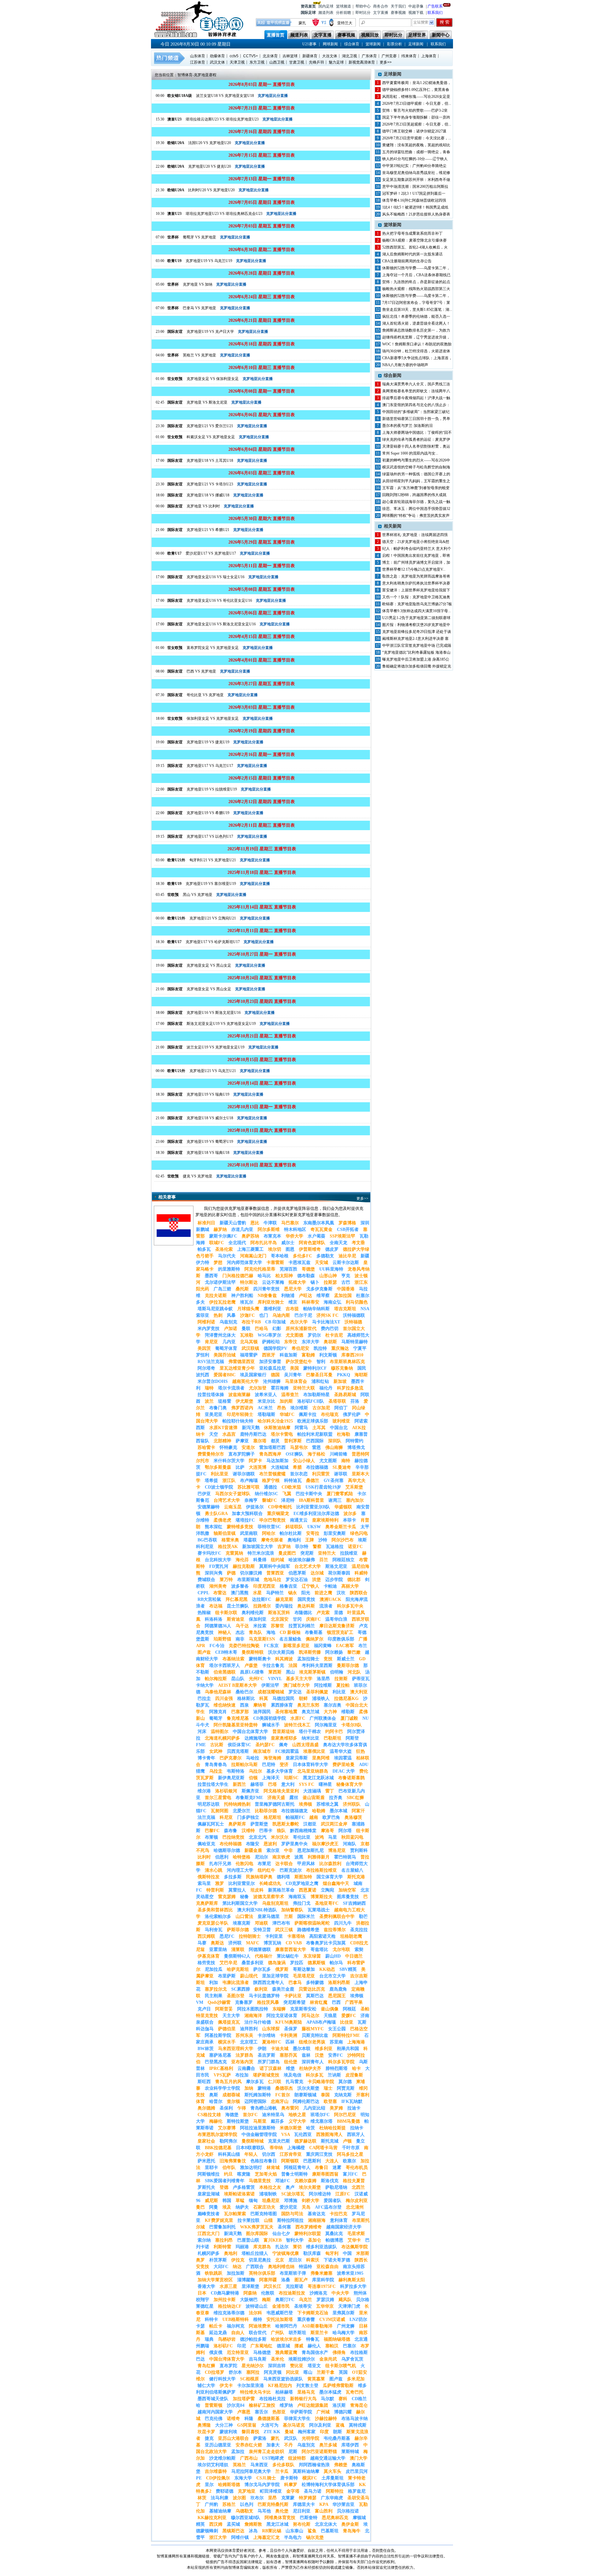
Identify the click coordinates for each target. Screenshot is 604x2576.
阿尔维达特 (320, 2194)
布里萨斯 (227, 1976)
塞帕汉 (332, 2346)
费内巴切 (330, 1329)
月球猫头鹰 (248, 1309)
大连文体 (330, 56)
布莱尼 (264, 1864)
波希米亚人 (266, 1395)
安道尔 (248, 1447)
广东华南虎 (332, 2498)
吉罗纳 (284, 1547)
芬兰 (324, 1560)
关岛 (306, 2207)
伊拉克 (238, 2260)
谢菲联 (341, 1474)
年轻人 (251, 2154)
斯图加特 (303, 1877)
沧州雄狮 (272, 1381)
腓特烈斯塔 (337, 2068)
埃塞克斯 (242, 1923)
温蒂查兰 (290, 1395)
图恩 (290, 1249)
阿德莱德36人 (218, 1626)
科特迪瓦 (293, 1481)
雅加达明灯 (251, 2168)
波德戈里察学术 (269, 1897)
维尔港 (204, 1791)
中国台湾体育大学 (227, 2359)
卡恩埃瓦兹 (299, 1263)
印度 (324, 2432)
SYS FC (307, 1784)
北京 (280, 2260)
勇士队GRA (216, 1514)
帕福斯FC (295, 1817)
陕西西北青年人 (269, 1983)
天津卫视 (237, 62)
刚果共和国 (348, 2049)
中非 (288, 1850)
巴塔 (272, 1784)
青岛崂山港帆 (264, 2108)
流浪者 (326, 1606)
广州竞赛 (389, 56)
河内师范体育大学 (244, 1263)
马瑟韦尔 (299, 1447)
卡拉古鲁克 (273, 1665)
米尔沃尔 (280, 1837)
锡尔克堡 (315, 2537)
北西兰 (358, 2187)
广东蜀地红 (261, 2346)
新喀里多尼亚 (296, 1646)
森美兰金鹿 (283, 1989)
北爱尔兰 (242, 1811)
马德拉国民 (283, 1699)
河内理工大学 (240, 1870)
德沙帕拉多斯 (253, 2339)
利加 (214, 1983)
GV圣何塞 (334, 1481)
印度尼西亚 (264, 1586)
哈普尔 (216, 2101)
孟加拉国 (343, 1296)
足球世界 (417, 35)
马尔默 (327, 2399)
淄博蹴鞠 (246, 2280)
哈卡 (356, 2068)
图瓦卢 (301, 2280)
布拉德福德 (317, 1467)
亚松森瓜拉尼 (272, 1368)
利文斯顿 (328, 1355)
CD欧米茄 (291, 1487)
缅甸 (253, 2201)
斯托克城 (330, 2141)
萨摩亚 (242, 1441)
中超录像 (416, 6)
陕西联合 (359, 1593)
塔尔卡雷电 (282, 1434)
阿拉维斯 (323, 1685)
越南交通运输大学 (328, 2458)
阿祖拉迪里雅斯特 (258, 2128)
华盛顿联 (343, 1507)
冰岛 (253, 2531)
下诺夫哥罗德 (337, 2260)
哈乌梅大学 (344, 2333)
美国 (294, 1368)
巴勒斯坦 (333, 1738)
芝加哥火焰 (266, 2174)
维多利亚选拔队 (322, 2247)
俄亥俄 (216, 2352)
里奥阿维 (321, 1758)
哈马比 (264, 1276)
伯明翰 (337, 1672)
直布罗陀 (228, 2366)
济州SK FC (327, 1315)
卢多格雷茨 (244, 2187)
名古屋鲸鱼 (290, 1639)
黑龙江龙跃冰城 (318, 1778)
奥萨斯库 (237, 1824)
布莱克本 (272, 1236)
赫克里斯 (284, 1599)
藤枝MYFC (313, 2029)
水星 (257, 1593)
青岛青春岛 (216, 1765)
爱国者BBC (225, 1375)
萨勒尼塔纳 (336, 2187)
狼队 (281, 1831)
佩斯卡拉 (308, 1414)
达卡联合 (284, 1864)
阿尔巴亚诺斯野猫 (319, 2452)
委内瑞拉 (284, 1606)
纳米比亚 (310, 1738)
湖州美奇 (218, 1586)
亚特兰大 (327, 1553)
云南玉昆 (233, 1507)
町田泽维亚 (271, 2491)
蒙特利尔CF (315, 1368)
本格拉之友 (270, 2187)
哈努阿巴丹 (286, 2326)
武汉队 (291, 2438)
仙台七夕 (281, 2234)
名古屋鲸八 (352, 1870)
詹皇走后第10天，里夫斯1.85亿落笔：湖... (417, 310)
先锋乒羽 (316, 62)
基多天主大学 (299, 1679)
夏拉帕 (343, 1685)
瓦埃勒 (247, 1335)
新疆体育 (310, 56)
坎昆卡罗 (206, 2432)
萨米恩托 (206, 2161)
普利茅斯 (293, 1441)
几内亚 (229, 1342)
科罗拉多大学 (353, 2286)
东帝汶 (291, 1342)
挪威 (299, 2346)
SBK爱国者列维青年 (225, 2181)
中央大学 (340, 2293)
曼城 (289, 2432)
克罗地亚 (247, 2491)
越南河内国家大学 (215, 2412)
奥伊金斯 (350, 2524)
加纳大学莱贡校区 (215, 2280)
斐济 (284, 1765)
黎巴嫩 (354, 1652)
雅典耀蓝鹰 (286, 2352)
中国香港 (346, 1289)
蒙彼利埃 (228, 2432)
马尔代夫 (227, 1256)
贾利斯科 (359, 1850)
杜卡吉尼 (334, 1335)
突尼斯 (307, 1553)
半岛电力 (293, 2537)
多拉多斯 (233, 1877)
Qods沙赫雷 (219, 2002)
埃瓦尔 (247, 1302)
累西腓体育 (282, 1705)
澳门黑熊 (240, 1593)
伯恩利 (222, 1857)
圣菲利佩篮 (317, 1692)
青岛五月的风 (228, 2082)
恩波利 (270, 1844)
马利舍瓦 (214, 1930)
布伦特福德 (231, 1844)
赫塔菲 (257, 1784)
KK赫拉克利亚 (212, 2518)
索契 (359, 1950)
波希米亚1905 (350, 2273)
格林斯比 (246, 1699)
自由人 (238, 2333)
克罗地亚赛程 (205, 75)
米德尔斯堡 (291, 2128)
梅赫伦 (216, 2121)
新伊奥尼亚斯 (231, 1778)
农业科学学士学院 (222, 2088)
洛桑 (286, 2280)
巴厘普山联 (248, 2240)
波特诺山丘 (257, 2306)
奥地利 (231, 2253)
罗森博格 (347, 1223)
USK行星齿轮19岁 (323, 1487)
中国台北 (339, 1428)
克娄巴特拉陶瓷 (244, 1646)
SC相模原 (249, 2379)
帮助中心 (363, 6)
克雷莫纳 (234, 1553)
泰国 (325, 2095)
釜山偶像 (330, 2009)
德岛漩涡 (277, 1963)
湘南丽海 (317, 2220)
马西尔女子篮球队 (233, 1494)
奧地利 (294, 1540)
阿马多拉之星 (350, 2154)
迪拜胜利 (249, 2029)
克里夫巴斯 (279, 2141)
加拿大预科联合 (247, 1514)
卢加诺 (231, 1329)
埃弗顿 (305, 1804)
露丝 (294, 1798)
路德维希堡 (308, 1930)
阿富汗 (358, 1811)
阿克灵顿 (273, 2372)
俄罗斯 (282, 1969)
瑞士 (328, 2088)
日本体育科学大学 (310, 1765)
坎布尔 (257, 2498)
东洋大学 (310, 1342)
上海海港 (356, 2042)
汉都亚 (310, 1824)
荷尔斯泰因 (339, 1573)
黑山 (290, 1672)
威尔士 (288, 1243)
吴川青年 (293, 1375)
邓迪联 (261, 1923)
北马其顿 (249, 1342)
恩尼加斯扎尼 (310, 1850)
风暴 (231, 1315)
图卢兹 (204, 1652)
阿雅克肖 (218, 1712)
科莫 (264, 1699)
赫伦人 (314, 2346)
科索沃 (313, 2260)
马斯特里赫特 (355, 1342)
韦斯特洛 (236, 1771)
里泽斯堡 (250, 2286)
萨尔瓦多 (262, 1969)
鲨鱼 (312, 2531)
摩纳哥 (260, 1705)
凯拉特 (320, 1348)
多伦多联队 (283, 2465)
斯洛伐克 (330, 2181)
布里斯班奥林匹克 (347, 1362)
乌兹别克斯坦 (275, 1903)
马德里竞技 (260, 2181)
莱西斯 (275, 1672)
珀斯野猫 (222, 1639)
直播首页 (276, 35)
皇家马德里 (269, 1917)
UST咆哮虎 (273, 2458)
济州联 (235, 1943)
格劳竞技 (206, 1963)
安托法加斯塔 (280, 2319)
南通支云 (299, 1520)
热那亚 (279, 2412)
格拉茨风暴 (268, 2002)
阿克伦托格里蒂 (260, 1269)
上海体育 (429, 56)
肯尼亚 (211, 1342)
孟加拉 (238, 2452)
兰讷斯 (334, 2075)
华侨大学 (294, 1236)
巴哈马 (261, 1329)
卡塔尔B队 (352, 1725)
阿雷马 (301, 1428)
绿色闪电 (359, 1533)
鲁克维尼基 (238, 1718)
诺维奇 (233, 2419)
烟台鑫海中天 (336, 1883)
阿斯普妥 (224, 2009)
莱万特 (226, 1580)
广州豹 (211, 2504)
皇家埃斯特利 (325, 1520)
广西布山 (249, 2458)
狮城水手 (271, 1725)
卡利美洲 (288, 2035)
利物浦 (288, 1296)
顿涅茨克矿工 (340, 1632)
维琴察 (323, 1296)
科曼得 (260, 1560)
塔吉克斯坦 (345, 1309)
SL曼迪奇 (342, 1467)
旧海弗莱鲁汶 (233, 2161)
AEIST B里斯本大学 (238, 1685)
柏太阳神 (284, 1276)
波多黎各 (240, 1586)
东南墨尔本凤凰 (319, 1223)
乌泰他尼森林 (218, 1692)
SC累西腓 (241, 1989)
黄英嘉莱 (316, 2379)
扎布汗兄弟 (220, 1864)
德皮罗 (332, 1249)
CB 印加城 (275, 1322)
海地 (271, 1632)
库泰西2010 (352, 1355)
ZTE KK (272, 2432)
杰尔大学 (299, 1322)
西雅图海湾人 (329, 2135)
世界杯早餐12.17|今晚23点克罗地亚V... (414, 569)
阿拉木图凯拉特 (253, 2009)
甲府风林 (306, 1864)
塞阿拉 (253, 2372)
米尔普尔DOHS (213, 1381)
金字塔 (293, 2491)
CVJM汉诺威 (332, 2319)
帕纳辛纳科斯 (316, 1309)
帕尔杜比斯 (291, 1533)
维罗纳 (286, 2405)
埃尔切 (275, 1249)
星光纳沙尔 (253, 2366)
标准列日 (206, 1223)
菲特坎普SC (269, 1527)
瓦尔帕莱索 (235, 2214)
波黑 (299, 1857)
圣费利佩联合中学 (337, 1917)
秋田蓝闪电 (352, 1837)
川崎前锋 (338, 1454)
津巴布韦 (281, 1923)
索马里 (204, 1883)
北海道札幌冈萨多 (222, 1738)
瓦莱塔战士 (319, 1910)
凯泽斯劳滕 (310, 1652)
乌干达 (242, 1626)
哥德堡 (308, 1269)
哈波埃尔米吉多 (286, 2339)
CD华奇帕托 (280, 1507)
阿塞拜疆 (268, 2280)
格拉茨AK (228, 1547)
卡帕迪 (330, 1586)
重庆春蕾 (306, 2319)
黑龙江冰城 (277, 2524)
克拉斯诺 (294, 2286)
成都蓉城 (231, 2095)
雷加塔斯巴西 (272, 1447)
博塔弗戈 (356, 1447)
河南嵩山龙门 (253, 1256)
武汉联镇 (250, 1348)
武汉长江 (272, 2286)
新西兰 (239, 1784)
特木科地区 (295, 1229)
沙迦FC (247, 1315)
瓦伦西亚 (303, 2135)
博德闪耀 (343, 2412)
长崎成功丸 (270, 1883)
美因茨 (204, 1348)
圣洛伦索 (224, 1249)
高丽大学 (350, 1586)
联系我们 (435, 13)
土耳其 (319, 1428)
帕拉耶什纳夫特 (238, 1421)
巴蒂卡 (266, 1831)
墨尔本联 (302, 2049)
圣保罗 (291, 2029)
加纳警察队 (292, 1910)
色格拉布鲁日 (264, 2161)
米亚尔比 (266, 1401)
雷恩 (316, 1447)
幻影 (277, 1329)
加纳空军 (347, 1890)
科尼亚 (226, 1817)
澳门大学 (359, 2458)
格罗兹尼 (357, 2491)
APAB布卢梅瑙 (321, 2022)
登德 (224, 2187)
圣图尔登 (236, 1996)
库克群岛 (262, 2247)
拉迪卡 (354, 2108)
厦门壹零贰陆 (340, 1494)
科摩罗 (291, 2485)
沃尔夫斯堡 (308, 2088)
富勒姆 (308, 1355)
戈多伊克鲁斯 (319, 1289)
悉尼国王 (337, 1996)
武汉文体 (217, 62)
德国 (275, 1375)
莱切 (297, 2247)
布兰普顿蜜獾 (272, 1474)
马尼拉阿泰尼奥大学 (251, 2471)
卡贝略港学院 (321, 2082)
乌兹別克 (306, 2445)
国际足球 (308, 13)
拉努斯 (341, 1679)
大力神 (330, 1712)
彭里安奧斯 (335, 1533)
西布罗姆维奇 (309, 2227)
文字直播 (381, 13)
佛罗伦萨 (352, 1414)
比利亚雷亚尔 (242, 1883)
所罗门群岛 (269, 2062)
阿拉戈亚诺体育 (282, 2016)
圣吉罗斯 (266, 2055)
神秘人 (225, 1632)
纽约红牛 (266, 1870)
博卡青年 (206, 1758)
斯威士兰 (346, 1659)
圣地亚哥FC (327, 1903)
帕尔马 (336, 1963)
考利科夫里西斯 (317, 1665)
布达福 (216, 1606)
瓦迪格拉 (335, 1547)
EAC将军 (345, 1646)
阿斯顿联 (290, 2161)
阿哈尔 (269, 1533)
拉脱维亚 (349, 1553)
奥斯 (214, 2095)
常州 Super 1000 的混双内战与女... (410, 453)
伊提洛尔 (255, 1507)
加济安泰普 (270, 1362)
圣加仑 (315, 2240)
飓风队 (345, 2300)
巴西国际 (315, 1441)
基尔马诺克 (294, 2425)
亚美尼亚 (214, 1414)
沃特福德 (353, 1322)
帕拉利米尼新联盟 (315, 1434)
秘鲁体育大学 (350, 1784)
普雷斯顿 (214, 2405)
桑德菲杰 (284, 2088)
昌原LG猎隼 (252, 1672)
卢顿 (347, 2141)
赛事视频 (398, 13)
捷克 (209, 2438)
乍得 (242, 2108)
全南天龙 (338, 1243)
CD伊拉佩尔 (218, 2478)
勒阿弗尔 (228, 2141)
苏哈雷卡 (206, 1447)
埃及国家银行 (253, 1375)
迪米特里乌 (273, 2115)
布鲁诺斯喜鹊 (351, 1778)
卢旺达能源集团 (313, 2405)
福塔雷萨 (249, 1355)
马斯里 (260, 2121)
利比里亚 (220, 1474)
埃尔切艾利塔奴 (213, 2465)
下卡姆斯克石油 (313, 2313)
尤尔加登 (258, 1388)
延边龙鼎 (218, 2333)
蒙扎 (275, 2438)
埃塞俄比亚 (314, 1751)
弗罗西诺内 (242, 1408)
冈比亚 (293, 2372)
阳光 (306, 1593)
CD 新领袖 (290, 1632)
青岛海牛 (352, 2531)
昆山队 (238, 1679)
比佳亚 (347, 2022)
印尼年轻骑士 (240, 1414)
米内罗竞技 (209, 1329)
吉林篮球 (290, 56)
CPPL (203, 1593)
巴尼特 (269, 1765)
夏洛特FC (272, 2042)
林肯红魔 (319, 2002)
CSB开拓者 (348, 1229)
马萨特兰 (275, 1593)
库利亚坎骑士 (271, 1302)
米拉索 (260, 1626)
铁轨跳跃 (214, 2273)
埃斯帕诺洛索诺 (239, 2194)
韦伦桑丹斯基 (337, 2438)
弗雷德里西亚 (242, 1362)
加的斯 (286, 1401)
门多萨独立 (248, 1817)
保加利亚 (258, 1619)
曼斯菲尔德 (348, 1665)
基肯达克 (316, 2214)
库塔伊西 (350, 2445)
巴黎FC (212, 1831)
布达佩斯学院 (355, 2247)
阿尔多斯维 (269, 1229)
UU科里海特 (331, 1269)
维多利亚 (324, 2049)
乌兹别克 (228, 1322)
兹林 (306, 2055)
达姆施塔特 (255, 1738)
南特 (346, 1461)
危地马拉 (272, 1580)
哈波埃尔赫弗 (302, 1560)
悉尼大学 (293, 1289)
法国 (293, 1665)
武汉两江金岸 (334, 1824)
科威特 (361, 1573)
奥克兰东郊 (308, 1705)
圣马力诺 (313, 2491)
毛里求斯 (356, 2234)
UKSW (314, 1527)
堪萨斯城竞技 (266, 2075)
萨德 (231, 1573)
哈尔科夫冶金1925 (275, 1421)
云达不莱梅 (273, 1282)
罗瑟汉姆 (325, 2300)
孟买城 (233, 2524)
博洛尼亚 (337, 1850)
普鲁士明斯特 (294, 2174)
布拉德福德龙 (294, 1811)
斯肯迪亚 (236, 1619)
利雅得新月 (319, 1857)
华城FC (287, 1414)
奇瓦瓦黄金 (322, 1229)
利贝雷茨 (321, 1474)
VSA (285, 2135)
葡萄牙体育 (226, 1348)
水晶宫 (229, 1434)
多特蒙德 (315, 1983)
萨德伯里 (227, 2029)
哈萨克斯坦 (238, 1969)
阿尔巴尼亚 (345, 2115)
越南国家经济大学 (344, 2227)
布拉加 (242, 2075)
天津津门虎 (349, 2306)
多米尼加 (356, 2379)
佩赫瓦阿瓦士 (211, 1824)
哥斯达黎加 (304, 1969)
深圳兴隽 (214, 1573)
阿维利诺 (206, 1322)
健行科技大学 (222, 2379)
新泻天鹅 (251, 1428)
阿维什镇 (240, 2537)
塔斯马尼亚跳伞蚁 (215, 1309)
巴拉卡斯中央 (309, 1494)
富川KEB (273, 2240)
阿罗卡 (255, 1461)
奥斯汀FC (285, 2300)
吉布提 (292, 1309)
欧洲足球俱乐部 (313, 1421)
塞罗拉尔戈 (216, 1989)
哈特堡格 (242, 1857)
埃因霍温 (343, 1758)
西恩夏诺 (308, 1890)
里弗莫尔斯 (344, 2313)
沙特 (323, 1540)
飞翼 (287, 1494)
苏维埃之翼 (327, 1804)
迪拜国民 (262, 1712)
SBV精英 (348, 1969)
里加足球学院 (275, 1976)
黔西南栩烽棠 (303, 1831)
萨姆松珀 (271, 1342)
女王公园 (337, 2029)
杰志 (240, 1632)
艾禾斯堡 (354, 1487)
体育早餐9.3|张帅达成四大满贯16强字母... (417, 611)
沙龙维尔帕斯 (222, 2458)
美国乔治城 (225, 1355)
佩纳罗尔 (315, 1639)
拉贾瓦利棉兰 (302, 1626)
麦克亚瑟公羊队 (213, 1923)
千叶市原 (351, 2148)
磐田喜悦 (250, 2432)
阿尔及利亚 (320, 2425)
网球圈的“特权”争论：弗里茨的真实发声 (416, 516)
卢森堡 (251, 1665)
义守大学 (297, 2121)
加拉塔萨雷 (244, 2399)
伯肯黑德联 (225, 1672)
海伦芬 (242, 1560)
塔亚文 (314, 2366)
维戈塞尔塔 (322, 2121)
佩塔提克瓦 (229, 2022)
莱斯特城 (350, 2452)
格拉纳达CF (230, 2306)
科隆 (249, 2419)
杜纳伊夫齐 (310, 2068)
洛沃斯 (339, 2405)
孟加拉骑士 (308, 1659)
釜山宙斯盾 (314, 1798)
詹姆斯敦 (253, 2524)
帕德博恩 (334, 2240)
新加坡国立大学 (258, 1547)
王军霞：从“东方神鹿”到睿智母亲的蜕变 (416, 488)
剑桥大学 (310, 2201)
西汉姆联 (206, 1936)
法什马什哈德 (258, 2022)
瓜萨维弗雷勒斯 (338, 2386)
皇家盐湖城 (209, 2194)
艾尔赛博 (227, 2128)
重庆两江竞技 (319, 2154)
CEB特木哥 (226, 1652)
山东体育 (198, 56)
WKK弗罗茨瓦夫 (257, 2227)
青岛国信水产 (315, 2352)
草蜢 (240, 2201)
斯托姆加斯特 (258, 2095)
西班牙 (269, 1355)
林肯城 (273, 2168)
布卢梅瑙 (249, 1481)
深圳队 (335, 1441)
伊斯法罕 (270, 1685)
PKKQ (344, 1375)
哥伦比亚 (302, 1837)
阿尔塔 (345, 1831)
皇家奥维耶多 (284, 1738)
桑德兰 (313, 1481)
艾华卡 (354, 2240)
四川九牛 (343, 1923)
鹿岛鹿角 (338, 1989)
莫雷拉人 (237, 1890)
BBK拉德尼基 (218, 2148)
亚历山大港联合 (233, 2438)
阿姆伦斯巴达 (306, 2101)
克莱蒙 (288, 2498)
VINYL (275, 1679)
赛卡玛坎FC (209, 1553)
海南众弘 (333, 1302)
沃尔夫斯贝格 (281, 1652)
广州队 (277, 2333)
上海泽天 (271, 1778)
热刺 (218, 1315)
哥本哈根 (280, 1256)
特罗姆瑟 (308, 2498)
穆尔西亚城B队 (246, 2518)
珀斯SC (291, 1778)
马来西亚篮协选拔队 (283, 2379)
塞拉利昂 (224, 2240)
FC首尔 (283, 2095)
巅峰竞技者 (209, 2214)
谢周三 (335, 1500)
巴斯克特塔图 (264, 2214)
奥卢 (290, 2187)
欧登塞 (330, 2101)
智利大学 (295, 2240)
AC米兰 (265, 1408)
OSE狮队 (294, 1454)
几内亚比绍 (314, 2108)
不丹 (288, 2445)
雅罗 (220, 1883)
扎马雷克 (294, 2082)
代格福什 (264, 1956)
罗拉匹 (297, 1963)
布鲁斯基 (314, 1632)
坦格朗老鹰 (351, 1936)
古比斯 (217, 1745)
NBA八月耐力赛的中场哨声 (405, 365)
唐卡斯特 (289, 2478)
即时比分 (363, 13)
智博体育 (185, 75)
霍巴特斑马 (345, 1857)
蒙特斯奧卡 (260, 1659)
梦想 (218, 1263)
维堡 (290, 2068)
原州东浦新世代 (301, 1329)
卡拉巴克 (338, 2214)
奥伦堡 (282, 2511)
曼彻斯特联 (253, 1652)
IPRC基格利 (221, 2068)
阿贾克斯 (346, 2088)
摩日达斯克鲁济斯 (337, 1626)
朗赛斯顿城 (305, 2095)
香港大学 (206, 2286)
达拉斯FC (262, 1599)
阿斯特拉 (335, 2491)
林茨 (202, 2498)
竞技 (328, 1659)
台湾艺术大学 (227, 1500)
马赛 (202, 1943)
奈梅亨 (251, 1500)
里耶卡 (211, 2168)
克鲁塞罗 (244, 2002)
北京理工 (249, 2042)
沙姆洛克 (318, 2293)
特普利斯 (215, 1890)
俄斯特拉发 (209, 1877)
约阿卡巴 (334, 1732)
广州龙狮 (346, 2326)
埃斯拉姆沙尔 (302, 2359)
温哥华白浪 (336, 1619)
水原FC (298, 1718)
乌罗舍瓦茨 (352, 2359)
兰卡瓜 (282, 2471)
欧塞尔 (350, 2161)
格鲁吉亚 (288, 1586)
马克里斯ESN (262, 1639)
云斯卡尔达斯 (346, 1263)
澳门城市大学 (297, 1685)
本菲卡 (350, 1520)
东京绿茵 (312, 1956)
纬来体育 (409, 56)
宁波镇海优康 (286, 2253)
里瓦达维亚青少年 (237, 1368)
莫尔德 (345, 2082)
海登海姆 (272, 1758)
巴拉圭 (204, 1699)
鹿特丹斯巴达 (253, 1434)
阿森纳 (250, 2293)
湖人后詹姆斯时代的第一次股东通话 (412, 254)
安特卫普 (262, 1930)
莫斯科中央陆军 (275, 1566)
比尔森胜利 (330, 1864)
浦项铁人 (321, 1699)
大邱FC (221, 2267)
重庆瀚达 (340, 1348)
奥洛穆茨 (353, 1817)
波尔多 (350, 1514)
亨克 (346, 1276)
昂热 (282, 1408)
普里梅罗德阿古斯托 (275, 1804)
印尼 (242, 2346)
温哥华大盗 (341, 1751)
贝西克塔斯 (238, 1751)
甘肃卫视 (297, 62)
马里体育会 (296, 1381)
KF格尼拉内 (280, 2386)
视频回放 (370, 35)
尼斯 (293, 2452)
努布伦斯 (302, 2524)
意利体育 (339, 2220)
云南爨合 (246, 2068)
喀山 (308, 2372)
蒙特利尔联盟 (308, 2234)
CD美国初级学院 (270, 1718)
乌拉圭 (216, 1771)
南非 (240, 1639)
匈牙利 (332, 2253)
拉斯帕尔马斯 (244, 1765)
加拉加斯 (236, 2273)
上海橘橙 (296, 2148)
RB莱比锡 (272, 2531)
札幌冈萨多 (209, 2253)
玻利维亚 (341, 1421)
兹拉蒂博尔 (335, 1930)
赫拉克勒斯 (244, 1566)
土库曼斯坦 (333, 2478)
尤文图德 (294, 1335)
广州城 (323, 2412)
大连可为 (270, 2425)
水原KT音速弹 (223, 1428)
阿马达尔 (310, 2016)
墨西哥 (211, 1276)
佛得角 (339, 2352)
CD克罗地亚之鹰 (302, 1883)
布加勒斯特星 (316, 1395)
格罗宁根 (271, 1481)
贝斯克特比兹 (315, 2035)
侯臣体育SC (239, 1745)
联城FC (217, 1243)
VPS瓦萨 (222, 2075)
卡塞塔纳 (296, 1936)
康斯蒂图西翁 (325, 2174)
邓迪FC (283, 2181)
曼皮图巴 (287, 1553)
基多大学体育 (280, 1771)
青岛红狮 (206, 2366)
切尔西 (269, 2154)
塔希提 (211, 1481)
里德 (338, 1613)
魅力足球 (336, 62)
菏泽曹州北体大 (220, 1335)
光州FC (256, 1679)
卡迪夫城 (280, 2049)
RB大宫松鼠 (209, 1599)
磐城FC (269, 1500)
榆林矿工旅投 (262, 2405)
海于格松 (316, 1454)
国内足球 (326, 6)
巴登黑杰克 (216, 2062)
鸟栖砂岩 (227, 2339)
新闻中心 (441, 35)
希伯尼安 (300, 1348)
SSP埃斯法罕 (342, 1236)
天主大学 (231, 2016)
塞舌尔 (261, 2412)
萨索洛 (260, 2438)
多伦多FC (302, 1256)
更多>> (386, 62)
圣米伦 (277, 2359)
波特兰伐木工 (297, 1725)
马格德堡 (262, 2352)
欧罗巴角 (331, 1817)
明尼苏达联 (209, 1804)
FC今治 (217, 1646)
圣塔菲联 (337, 1401)
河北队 (354, 1672)
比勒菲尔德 (266, 1811)
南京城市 (262, 1751)
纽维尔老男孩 (312, 2042)
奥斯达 (217, 1943)
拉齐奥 (336, 1798)
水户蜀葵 (316, 1236)
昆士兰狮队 (238, 1606)
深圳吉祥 (277, 2366)
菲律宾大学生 (297, 2419)
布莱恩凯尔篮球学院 (217, 2135)
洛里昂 (323, 1679)
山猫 (268, 2220)
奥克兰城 (310, 1712)
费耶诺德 (225, 2491)
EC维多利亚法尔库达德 (316, 1514)
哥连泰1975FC (322, 2286)
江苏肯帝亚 (291, 2154)
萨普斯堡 (259, 1824)
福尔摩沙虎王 (325, 1844)
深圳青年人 (313, 2062)
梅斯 (266, 2300)
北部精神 (222, 1441)
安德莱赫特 (209, 1507)
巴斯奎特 (309, 2518)
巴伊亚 (204, 1494)
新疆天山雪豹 (233, 1223)
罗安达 (295, 1692)
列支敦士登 (307, 2386)
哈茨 (310, 2128)
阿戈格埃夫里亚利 (281, 1791)
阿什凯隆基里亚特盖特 (236, 1725)
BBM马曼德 (348, 2121)
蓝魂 (340, 2425)
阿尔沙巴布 (343, 1540)
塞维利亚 (272, 1309)
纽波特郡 (297, 2458)
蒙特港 (264, 2088)
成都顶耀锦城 (271, 1692)
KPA (324, 2504)
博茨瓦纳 (272, 1943)
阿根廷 (350, 2009)
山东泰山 (294, 2531)
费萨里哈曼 (344, 1765)
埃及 (227, 2207)
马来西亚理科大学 (236, 2049)
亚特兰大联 (304, 1388)
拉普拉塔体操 (211, 1395)
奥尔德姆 (206, 2108)
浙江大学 (218, 2537)
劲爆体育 (217, 56)
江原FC (343, 2194)
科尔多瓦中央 (350, 1606)
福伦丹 (326, 1388)
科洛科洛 (214, 1619)
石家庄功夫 (264, 2207)
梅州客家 (307, 2432)
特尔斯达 (249, 1282)
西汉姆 (216, 2524)
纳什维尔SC (266, 1494)
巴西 (336, 2002)
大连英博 (258, 1467)
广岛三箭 (222, 1289)
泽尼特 (288, 1500)
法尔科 (255, 2313)
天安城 (322, 1263)
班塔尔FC (320, 2115)
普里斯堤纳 (283, 1732)
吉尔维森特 (216, 2471)
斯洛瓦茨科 (279, 1613)
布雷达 (220, 1593)
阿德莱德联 (260, 1950)
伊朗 (262, 2049)
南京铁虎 (281, 1857)
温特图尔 (220, 1732)
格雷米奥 (230, 1540)
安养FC (336, 2055)
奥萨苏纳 (250, 1236)
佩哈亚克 (206, 1844)
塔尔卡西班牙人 (225, 1665)
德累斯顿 (316, 1963)
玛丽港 (242, 2247)
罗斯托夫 (206, 2187)
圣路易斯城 (345, 1395)
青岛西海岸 (270, 1454)
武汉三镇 (284, 1930)
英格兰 (239, 2465)
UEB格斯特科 (236, 2319)
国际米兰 (306, 1917)
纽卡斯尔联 (226, 1613)
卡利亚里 (274, 1936)
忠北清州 (355, 2207)
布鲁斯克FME (249, 1798)
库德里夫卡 (304, 2504)
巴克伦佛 (214, 2419)
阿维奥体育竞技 (280, 2518)
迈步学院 (334, 1580)
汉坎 (341, 1593)
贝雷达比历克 (312, 1989)
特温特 (305, 2267)
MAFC (253, 1943)
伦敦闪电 (244, 1864)
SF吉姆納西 (354, 1903)
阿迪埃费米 (260, 2326)
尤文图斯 (328, 1461)
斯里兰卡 (319, 2333)
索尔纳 (204, 2240)
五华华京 (325, 2306)
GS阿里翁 (247, 2425)
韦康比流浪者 (236, 1983)
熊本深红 (214, 1527)
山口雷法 (244, 1917)
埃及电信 (293, 2075)
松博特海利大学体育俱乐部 (328, 2485)
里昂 (272, 2498)
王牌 (310, 1540)
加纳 (249, 2088)
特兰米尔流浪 (261, 1553)
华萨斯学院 (301, 2412)
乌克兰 (305, 2300)
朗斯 (338, 2432)
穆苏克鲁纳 (342, 1368)
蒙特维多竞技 (240, 1527)
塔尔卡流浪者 (231, 1388)
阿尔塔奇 (206, 1368)
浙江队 (229, 1481)
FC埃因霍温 (287, 1751)
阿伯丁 (341, 1408)
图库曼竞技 (348, 1897)
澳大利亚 (359, 1692)
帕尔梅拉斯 (216, 1679)
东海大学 (243, 2478)
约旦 (228, 2174)
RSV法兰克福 (211, 1362)
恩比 (255, 1223)
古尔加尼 (321, 1408)
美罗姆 (336, 2108)
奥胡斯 (330, 1342)
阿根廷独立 (344, 1560)
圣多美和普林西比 (215, 1910)
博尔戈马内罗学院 (262, 2485)
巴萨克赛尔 (231, 1758)
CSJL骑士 (266, 2478)
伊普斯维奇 (310, 1249)
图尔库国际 (257, 2234)
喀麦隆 (244, 2174)
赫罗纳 (220, 1229)
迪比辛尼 (347, 1256)
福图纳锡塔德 (337, 2339)
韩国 (227, 2201)
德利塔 (283, 1877)
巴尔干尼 (303, 1315)
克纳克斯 (343, 2095)
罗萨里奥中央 (294, 1844)
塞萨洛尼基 (220, 2055)
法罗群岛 (244, 2055)
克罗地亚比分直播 (273, 96)
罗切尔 (314, 1335)
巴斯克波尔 (291, 1870)
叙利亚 (261, 1989)
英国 (343, 2372)
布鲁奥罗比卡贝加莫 (326, 1943)
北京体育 (270, 56)
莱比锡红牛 (288, 1956)
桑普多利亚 (253, 1963)
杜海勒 (344, 1434)
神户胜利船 (242, 1296)
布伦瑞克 (330, 1414)
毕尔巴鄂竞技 (272, 1520)
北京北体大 (326, 2524)
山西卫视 (277, 62)
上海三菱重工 (250, 1249)
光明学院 (310, 2438)
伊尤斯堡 (244, 1401)
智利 (321, 1362)
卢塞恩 (244, 2412)
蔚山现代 (249, 1976)
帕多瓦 (204, 1249)
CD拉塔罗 (215, 2372)
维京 (293, 1302)
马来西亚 (259, 2465)
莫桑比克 (334, 2234)
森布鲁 (231, 1831)
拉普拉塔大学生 (213, 1784)
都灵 (275, 1441)
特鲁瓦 (313, 2339)
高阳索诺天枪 (322, 1936)
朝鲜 (303, 1699)
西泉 (244, 1705)
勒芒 (363, 1917)
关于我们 (398, 6)
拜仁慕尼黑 (237, 1599)
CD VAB (294, 1943)
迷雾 (337, 2168)
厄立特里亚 (238, 2352)
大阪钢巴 (249, 2300)
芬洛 (355, 1401)
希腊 (297, 1467)
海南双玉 (297, 1897)
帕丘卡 (216, 2326)
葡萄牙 (216, 1718)
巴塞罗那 (240, 1712)
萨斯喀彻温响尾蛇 (312, 1923)
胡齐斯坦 (297, 2333)
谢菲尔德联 (244, 1474)
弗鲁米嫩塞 (322, 2273)
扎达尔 (282, 2247)
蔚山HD (333, 1956)
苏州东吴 (244, 2035)
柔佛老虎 (222, 1520)
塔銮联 (250, 1540)
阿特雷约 (355, 1441)
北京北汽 (258, 1837)
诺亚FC (355, 1547)
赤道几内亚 (242, 1229)
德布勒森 (306, 1276)
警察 (317, 1547)
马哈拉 (253, 1758)
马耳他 (264, 2511)
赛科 (343, 2399)
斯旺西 (204, 2082)
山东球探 (271, 2029)
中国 (347, 2253)
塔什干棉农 (310, 1732)
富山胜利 (324, 2511)
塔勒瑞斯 (266, 1414)
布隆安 (253, 1844)
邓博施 (291, 2201)
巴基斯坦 (330, 2531)
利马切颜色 (357, 1302)
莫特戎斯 (358, 2425)
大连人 (332, 2161)
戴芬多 (277, 2121)
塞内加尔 (355, 1500)
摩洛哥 (327, 1831)
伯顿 (253, 1778)
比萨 (240, 1467)
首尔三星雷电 (218, 1798)
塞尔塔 (260, 1441)
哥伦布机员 (357, 2168)
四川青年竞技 (266, 1289)
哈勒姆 (319, 1811)
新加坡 (340, 1381)
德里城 (283, 2346)
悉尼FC (227, 1936)
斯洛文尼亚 (336, 1566)
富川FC (350, 2174)
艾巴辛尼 (228, 1963)
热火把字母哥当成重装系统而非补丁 (412, 233)
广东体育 (369, 56)
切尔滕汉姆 (251, 1573)
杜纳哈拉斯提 (333, 2128)
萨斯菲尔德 (238, 1930)
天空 (214, 1434)
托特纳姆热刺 (237, 1804)
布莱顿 (211, 1837)
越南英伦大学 (245, 1381)
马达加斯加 (277, 1461)
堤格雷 (225, 1401)
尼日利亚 (302, 2511)
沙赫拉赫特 (326, 2419)
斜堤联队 (294, 1527)
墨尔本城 (338, 1811)
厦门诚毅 (349, 1718)
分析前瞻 (344, 13)
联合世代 (258, 2333)
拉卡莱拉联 (249, 2220)
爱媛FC (349, 2016)
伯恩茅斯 (297, 1573)
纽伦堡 (291, 2062)
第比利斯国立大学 (240, 1903)
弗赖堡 (341, 2465)
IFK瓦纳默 (352, 2101)
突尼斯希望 (294, 2002)
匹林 (290, 2042)
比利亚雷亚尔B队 (313, 1507)
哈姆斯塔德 (229, 2485)
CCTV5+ (251, 56)
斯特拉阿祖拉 (290, 2220)
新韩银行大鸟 (303, 2399)
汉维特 (248, 1831)
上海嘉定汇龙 (266, 2537)
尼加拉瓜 (214, 1969)
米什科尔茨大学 (229, 1461)
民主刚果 (214, 1996)
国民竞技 (306, 1599)
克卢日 (204, 2009)
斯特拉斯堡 (238, 2121)
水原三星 (228, 2286)
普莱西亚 (275, 1573)
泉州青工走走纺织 (266, 2452)
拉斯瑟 (330, 1282)
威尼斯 (211, 2201)
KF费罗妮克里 (219, 2220)
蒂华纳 (276, 2148)
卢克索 (323, 1613)
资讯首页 (308, 6)
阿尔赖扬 (334, 1652)
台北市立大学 (333, 1976)
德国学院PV (275, 1348)
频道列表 (326, 13)
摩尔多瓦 (255, 2082)
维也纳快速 (225, 1705)
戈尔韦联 (341, 1950)
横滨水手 (227, 2042)
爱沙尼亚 (288, 2207)
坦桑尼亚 (271, 2201)
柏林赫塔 (284, 2392)
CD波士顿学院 (219, 1487)
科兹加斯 (288, 1355)
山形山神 (328, 1276)
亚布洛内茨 (242, 2062)
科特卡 (211, 2319)
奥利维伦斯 (253, 1613)
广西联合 (255, 2267)
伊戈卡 (226, 2386)
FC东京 (271, 1646)
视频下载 (416, 13)
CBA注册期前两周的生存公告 (407, 261)
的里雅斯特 (229, 1269)
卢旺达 (305, 1296)
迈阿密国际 (255, 2101)
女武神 (216, 1751)
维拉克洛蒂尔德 (229, 2313)
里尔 (209, 2485)
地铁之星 (297, 2115)
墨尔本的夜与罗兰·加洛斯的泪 (407, 426)
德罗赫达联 (305, 2141)
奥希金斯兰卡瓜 (341, 1527)
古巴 (346, 1282)
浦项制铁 (268, 2194)
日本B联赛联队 (251, 2148)
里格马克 (306, 2392)
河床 (202, 1732)
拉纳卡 (357, 2128)
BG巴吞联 (207, 1540)
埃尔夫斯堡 (310, 2187)
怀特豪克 (228, 1447)
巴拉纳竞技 (233, 1837)
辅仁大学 (206, 2386)
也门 (264, 1315)
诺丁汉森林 (271, 2068)
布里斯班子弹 (293, 2273)
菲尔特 (302, 1547)
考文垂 (358, 1243)
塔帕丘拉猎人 (255, 2253)
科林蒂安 (310, 1302)
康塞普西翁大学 (291, 1950)
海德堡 (232, 2115)
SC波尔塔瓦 (293, 2194)
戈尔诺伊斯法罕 (220, 1282)
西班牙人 (356, 2135)
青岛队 (255, 1632)
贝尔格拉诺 (348, 2511)
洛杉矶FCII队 (311, 1401)
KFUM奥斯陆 (289, 2022)
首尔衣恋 (299, 1474)
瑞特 (209, 1388)
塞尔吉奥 (333, 1705)
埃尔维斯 (299, 1408)
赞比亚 (297, 2366)
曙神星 (325, 1784)
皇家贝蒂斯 (297, 1758)
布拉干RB (251, 1322)
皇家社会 (206, 2141)
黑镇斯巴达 (233, 2531)
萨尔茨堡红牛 (299, 1362)
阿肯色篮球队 (312, 1243)
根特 (258, 2319)
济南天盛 (276, 1798)
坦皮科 (257, 1890)
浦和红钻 (320, 1381)
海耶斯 (361, 1375)
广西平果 (354, 2002)
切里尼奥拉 (260, 2260)
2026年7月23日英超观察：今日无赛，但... (417, 124)
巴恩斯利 (312, 2161)
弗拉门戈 (302, 1903)
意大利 (288, 1784)
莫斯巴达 (315, 1996)
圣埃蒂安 (303, 2306)
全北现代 (237, 1243)
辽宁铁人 (310, 1586)
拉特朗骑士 (250, 1936)
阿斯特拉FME (346, 2035)
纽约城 (277, 1560)
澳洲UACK (330, 1599)
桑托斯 (242, 1289)
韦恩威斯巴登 (280, 2313)
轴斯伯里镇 (225, 1533)
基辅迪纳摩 (220, 2511)
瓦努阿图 (220, 1811)
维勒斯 (348, 1712)
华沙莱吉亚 (344, 2504)
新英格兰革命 (281, 1890)
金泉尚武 (328, 2359)
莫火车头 (333, 2471)
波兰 (209, 1401)
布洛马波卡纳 (355, 2419)
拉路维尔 (262, 1606)
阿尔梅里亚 (326, 1725)
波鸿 (319, 1837)
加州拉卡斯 (225, 2300)
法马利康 (220, 2498)
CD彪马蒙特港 (225, 2293)
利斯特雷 (222, 2247)
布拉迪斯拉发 (292, 2293)
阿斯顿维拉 (209, 2174)
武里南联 (249, 1533)
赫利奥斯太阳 (352, 2280)
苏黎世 (277, 1626)
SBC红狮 (355, 1798)
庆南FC (313, 1619)
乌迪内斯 (281, 1315)
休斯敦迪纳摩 (277, 1428)
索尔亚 (273, 1850)
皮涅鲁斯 (354, 2075)
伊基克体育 (209, 1956)
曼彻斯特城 (253, 2141)
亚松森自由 (327, 2267)
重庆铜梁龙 (278, 1514)
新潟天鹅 (233, 2234)
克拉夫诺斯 (216, 1296)
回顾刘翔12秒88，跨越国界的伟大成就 (414, 495)
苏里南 (336, 2042)
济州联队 (352, 1804)
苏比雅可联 (249, 1487)
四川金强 (224, 1699)
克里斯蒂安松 (303, 2009)
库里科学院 (323, 2280)
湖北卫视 (350, 56)
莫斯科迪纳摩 (306, 2471)
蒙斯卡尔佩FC (223, 1236)
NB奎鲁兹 (267, 1296)
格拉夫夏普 (354, 2181)
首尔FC (250, 2115)
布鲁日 (322, 2168)
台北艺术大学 (308, 1566)
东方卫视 (257, 62)
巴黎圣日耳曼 (319, 1375)
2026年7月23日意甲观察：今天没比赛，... (417, 138)
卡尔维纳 (266, 2035)
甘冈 (297, 1619)
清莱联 (238, 1950)
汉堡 (319, 2055)
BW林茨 (206, 2049)
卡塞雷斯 (275, 1263)
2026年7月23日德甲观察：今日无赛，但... (417, 103)
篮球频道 (344, 6)
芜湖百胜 (288, 1269)
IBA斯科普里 (311, 1500)
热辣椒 (204, 1613)
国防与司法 (292, 2214)
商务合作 (381, 6)
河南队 (350, 1844)
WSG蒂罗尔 (269, 1335)
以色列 (247, 2504)
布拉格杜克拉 (272, 2399)
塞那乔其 (288, 2055)
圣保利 (226, 2108)
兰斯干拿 (326, 2372)
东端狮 (279, 2009)
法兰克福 (206, 1817)
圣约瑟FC (265, 1745)
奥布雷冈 (290, 2108)
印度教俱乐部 (341, 1639)
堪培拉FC (245, 1520)
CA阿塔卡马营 (323, 2148)
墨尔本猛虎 (330, 2392)
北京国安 (280, 1619)
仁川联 (275, 2082)
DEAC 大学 (344, 1771)
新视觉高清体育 (362, 62)
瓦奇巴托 (355, 2392)
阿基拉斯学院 (218, 2035)
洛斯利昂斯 (339, 1983)
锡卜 (315, 1282)
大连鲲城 (280, 1467)
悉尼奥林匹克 (335, 2518)
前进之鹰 (323, 1593)
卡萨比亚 (293, 1996)
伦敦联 (268, 2293)
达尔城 (317, 1573)
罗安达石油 (297, 1580)
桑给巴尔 (244, 1692)
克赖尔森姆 (305, 2181)
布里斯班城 (248, 1580)
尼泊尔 (261, 1857)
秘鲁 (244, 1897)
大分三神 (224, 2425)
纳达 (237, 2267)
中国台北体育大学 (250, 1732)
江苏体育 (198, 62)
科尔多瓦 (315, 2075)
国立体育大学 (330, 1877)
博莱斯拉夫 (322, 1897)
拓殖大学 (297, 1282)
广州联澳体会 (323, 1718)
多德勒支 (325, 1256)
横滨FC (310, 2478)
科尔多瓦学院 (341, 2062)
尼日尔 (295, 2260)
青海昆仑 (359, 2405)
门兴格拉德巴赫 (238, 1276)
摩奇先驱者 (272, 1540)
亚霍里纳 (218, 1950)
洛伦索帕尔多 (218, 1917)
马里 (333, 1837)
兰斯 (288, 1917)
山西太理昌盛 (305, 1745)
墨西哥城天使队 (213, 2399)
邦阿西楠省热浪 (314, 2465)
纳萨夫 (242, 2207)
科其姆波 (284, 1659)
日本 (202, 2293)
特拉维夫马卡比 (255, 2392)
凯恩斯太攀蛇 (286, 1824)
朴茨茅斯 (218, 2260)
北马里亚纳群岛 (313, 1771)
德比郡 (354, 1580)
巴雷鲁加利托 (222, 2227)
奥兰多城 (328, 2445)
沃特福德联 (354, 1315)
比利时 (204, 1857)
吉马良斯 (258, 2359)
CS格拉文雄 (209, 2115)
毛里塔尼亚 (304, 1976)
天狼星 (330, 2016)
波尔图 (239, 2498)
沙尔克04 (236, 2405)
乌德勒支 (244, 2511)
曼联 (246, 1329)
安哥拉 (313, 1533)
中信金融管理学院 (259, 2135)
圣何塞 (284, 2227)
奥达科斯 (306, 1606)
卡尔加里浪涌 (250, 2386)
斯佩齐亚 (250, 1791)
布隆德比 (303, 1613)
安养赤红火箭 (249, 2445)
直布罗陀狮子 (242, 1454)
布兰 (363, 1646)
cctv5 (234, 56)
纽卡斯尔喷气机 (341, 2366)
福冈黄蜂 (323, 1646)
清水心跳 (214, 1870)
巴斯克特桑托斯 (273, 2504)
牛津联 (270, 1223)
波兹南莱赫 (239, 1395)
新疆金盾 (253, 1850)
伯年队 (229, 2168)
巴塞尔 (350, 2346)
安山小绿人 (304, 1461)
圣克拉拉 (359, 1930)
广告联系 (435, 6)
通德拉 (271, 1487)
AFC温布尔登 (328, 2207)
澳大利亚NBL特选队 (257, 1910)
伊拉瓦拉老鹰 (222, 1302)
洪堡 (316, 1580)
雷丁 (330, 1791)
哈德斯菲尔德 (227, 1850)
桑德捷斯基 (269, 2419)
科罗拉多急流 (350, 1388)
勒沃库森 (312, 2253)
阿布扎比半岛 (264, 1243)
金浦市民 (281, 2306)
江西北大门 (209, 2234)
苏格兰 (229, 2504)
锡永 (293, 1593)
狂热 (361, 1751)
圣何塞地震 (286, 1712)
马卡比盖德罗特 (264, 1996)
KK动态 (327, 1969)
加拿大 (273, 2445)
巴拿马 (295, 1983)
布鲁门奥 (218, 1408)
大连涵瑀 (312, 1791)
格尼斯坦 (272, 1817)
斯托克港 (356, 1877)
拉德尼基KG (346, 1699)
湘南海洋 (253, 2016)
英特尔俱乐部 (262, 2273)
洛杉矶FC (223, 2346)
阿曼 (214, 2207)
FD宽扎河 (219, 1566)
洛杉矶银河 (226, 1791)
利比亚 (339, 1692)
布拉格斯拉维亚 (322, 1870)
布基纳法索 (233, 1659)
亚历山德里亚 (218, 2445)
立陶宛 (327, 1890)
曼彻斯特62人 (237, 1956)
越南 (314, 1817)
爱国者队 (333, 2201)
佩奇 (283, 1745)
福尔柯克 (236, 2326)
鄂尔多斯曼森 (218, 1467)
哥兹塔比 (319, 1950)
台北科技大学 (218, 1560)
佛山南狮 (334, 1447)
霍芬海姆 (280, 1388)
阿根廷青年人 (297, 2168)
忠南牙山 (280, 2101)
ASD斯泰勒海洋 (317, 2326)
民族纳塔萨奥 (259, 1877)
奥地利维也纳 (281, 2267)
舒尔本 (235, 2372)
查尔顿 (233, 2101)
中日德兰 (354, 1956)
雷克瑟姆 (227, 1897)
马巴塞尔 (290, 1223)
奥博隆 (204, 2425)
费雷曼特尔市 (211, 1454)
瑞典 (209, 2339)
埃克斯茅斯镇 (312, 1672)
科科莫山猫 (229, 2154)
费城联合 (206, 1580)
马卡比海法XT (326, 1322)
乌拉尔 (255, 1771)
